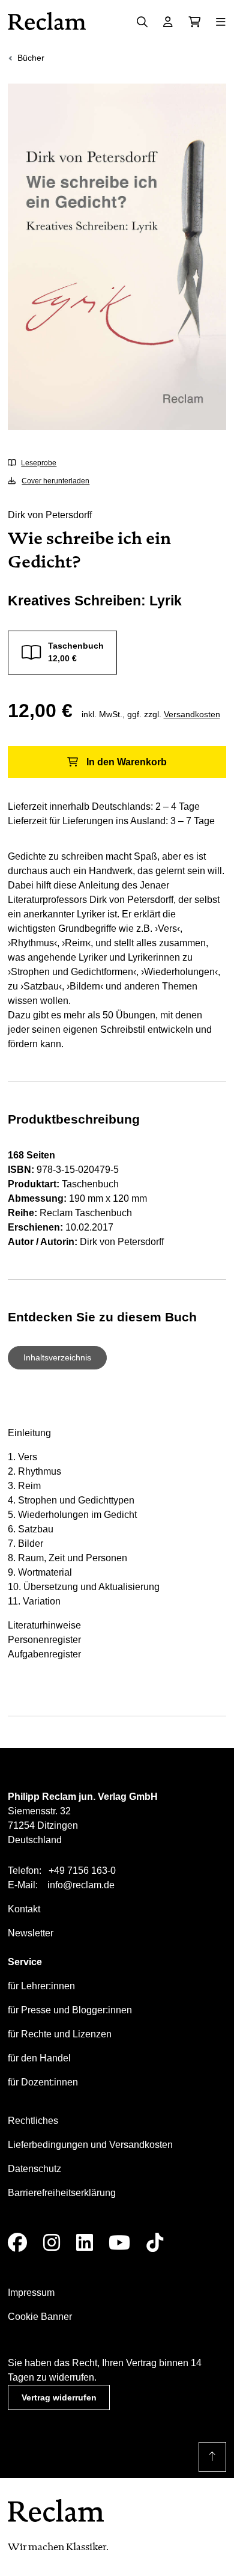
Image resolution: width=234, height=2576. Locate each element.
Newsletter (31, 1933)
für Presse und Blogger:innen (70, 2010)
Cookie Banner (40, 2317)
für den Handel (39, 2058)
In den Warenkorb (127, 762)
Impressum (31, 2293)
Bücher (31, 58)
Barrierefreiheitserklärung (62, 2193)
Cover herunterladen (55, 481)
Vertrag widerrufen (59, 2397)
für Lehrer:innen (41, 1986)
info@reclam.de (81, 1885)
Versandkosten (192, 714)
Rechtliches (33, 2121)
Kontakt (24, 1909)
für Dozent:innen (43, 2082)
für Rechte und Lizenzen (60, 2034)
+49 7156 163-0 (82, 1871)
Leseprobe (39, 463)
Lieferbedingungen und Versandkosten (90, 2145)
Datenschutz (34, 2169)
